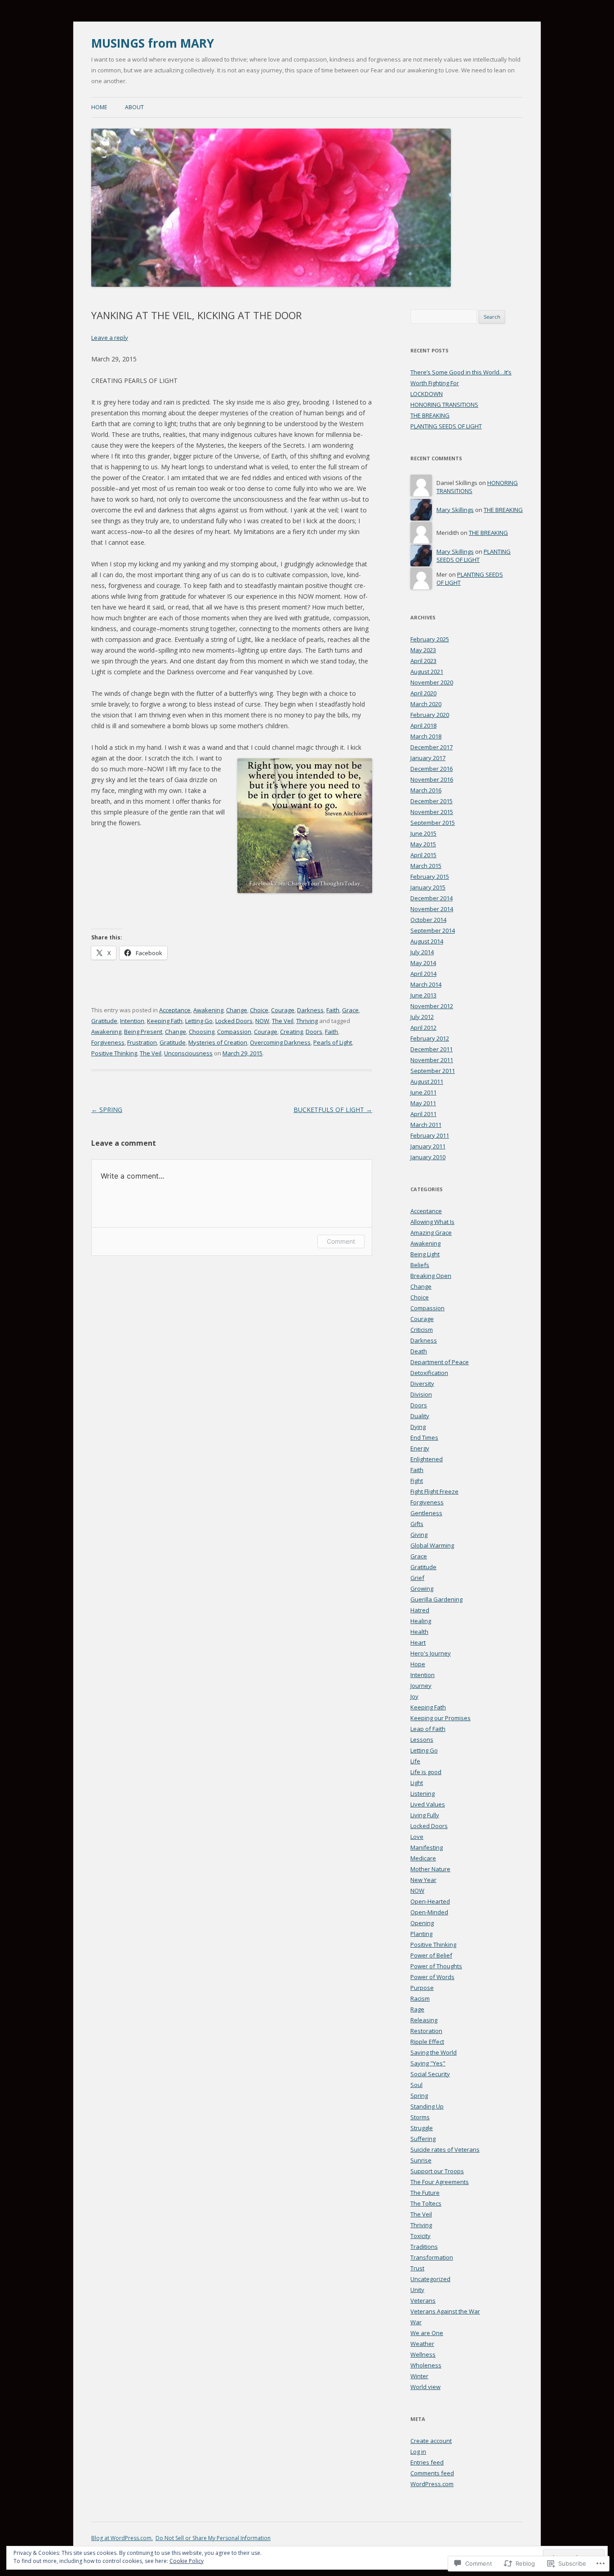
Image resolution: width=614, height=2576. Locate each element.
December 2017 (432, 747)
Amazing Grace (431, 1232)
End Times (424, 1437)
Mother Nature (430, 1869)
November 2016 (432, 779)
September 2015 (433, 823)
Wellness (423, 2354)
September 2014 (433, 930)
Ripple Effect (427, 2042)
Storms (420, 2117)
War (416, 2322)
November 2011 (432, 1060)
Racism (420, 1998)
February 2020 (430, 715)
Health (419, 1632)
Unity (417, 2290)
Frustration (142, 1042)
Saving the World (434, 2052)
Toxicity (420, 2236)
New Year (423, 1880)
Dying (418, 1427)
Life (415, 1761)
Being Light (425, 1254)
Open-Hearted (430, 1901)
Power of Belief (431, 1955)
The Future (425, 2193)
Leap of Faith (428, 1729)
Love (417, 1837)
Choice (259, 1010)
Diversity (422, 1384)
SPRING (107, 1110)
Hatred (420, 1610)
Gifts (417, 1524)
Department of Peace (440, 1362)
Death (419, 1351)
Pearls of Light (333, 1042)
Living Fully (425, 1815)
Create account (431, 2441)
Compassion (234, 1032)
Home (99, 107)
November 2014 (432, 909)
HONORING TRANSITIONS (444, 405)
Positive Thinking (114, 1053)
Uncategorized (430, 2279)
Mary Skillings (455, 510)
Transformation (432, 2257)
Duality (420, 1416)
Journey (421, 1686)
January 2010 (428, 1157)
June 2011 (423, 1092)
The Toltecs (426, 2203)
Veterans (423, 2300)
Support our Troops (437, 2171)
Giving (419, 1535)
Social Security (430, 2074)
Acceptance (175, 1010)
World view (425, 2387)
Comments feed (432, 2473)
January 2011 (428, 1146)
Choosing (202, 1032)
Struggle (422, 2128)
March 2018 (426, 736)
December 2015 (432, 801)
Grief (417, 1578)
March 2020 (426, 704)
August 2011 (427, 1081)
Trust (417, 2268)
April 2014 (423, 974)
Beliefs (420, 1265)
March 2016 (426, 790)
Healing (421, 1621)
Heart (418, 1642)
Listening (423, 1793)
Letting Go (199, 1021)
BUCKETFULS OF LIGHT (333, 1110)
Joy (414, 1696)
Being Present (143, 1032)
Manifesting (427, 1847)
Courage (283, 1010)
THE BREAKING (430, 415)
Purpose (422, 1988)
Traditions (424, 2247)
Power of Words (432, 1977)
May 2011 (423, 1103)
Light (417, 1783)
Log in (418, 2451)
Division (421, 1394)
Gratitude (104, 1021)
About (134, 107)
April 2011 (423, 1114)
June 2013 (423, 995)
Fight (417, 1481)
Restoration (426, 2031)
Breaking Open (431, 1276)
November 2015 (432, 812)
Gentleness (426, 1513)
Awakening (208, 1010)
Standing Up (427, 2106)
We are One (427, 2333)
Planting (421, 1934)
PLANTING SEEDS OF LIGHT (446, 426)
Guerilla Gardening (436, 1599)
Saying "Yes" (428, 2063)
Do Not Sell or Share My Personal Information (213, 2538)
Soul (416, 2085)
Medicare (423, 1858)
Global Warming (432, 1545)
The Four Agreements (440, 2182)
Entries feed (427, 2462)
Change (237, 1010)
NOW (262, 1021)
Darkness (310, 1010)
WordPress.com (432, 2484)
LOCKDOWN (427, 394)
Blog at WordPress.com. (122, 2538)
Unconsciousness (188, 1053)
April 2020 (423, 693)
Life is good (426, 1772)
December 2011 (432, 1049)
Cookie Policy (187, 2561)
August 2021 (427, 672)
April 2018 (423, 725)
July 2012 (422, 1017)
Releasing (424, 2020)
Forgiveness (108, 1042)
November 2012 (432, 1006)
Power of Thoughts (436, 1966)
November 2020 (432, 682)
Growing (422, 1588)
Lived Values (428, 1804)
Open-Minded (429, 1912)
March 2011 (426, 1125)
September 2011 (433, 1071)
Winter (419, 2376)
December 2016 (432, 769)
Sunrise (421, 2160)
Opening (422, 1923)
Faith (333, 1010)
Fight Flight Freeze (434, 1491)
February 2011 (430, 1135)
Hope (418, 1664)
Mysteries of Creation (218, 1042)
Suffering (423, 2139)
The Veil (283, 1021)
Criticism (422, 1330)
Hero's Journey (431, 1653)
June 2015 (423, 833)
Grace (350, 1010)
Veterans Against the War (445, 2311)
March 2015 (426, 866)
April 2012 (423, 1028)
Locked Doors (234, 1021)
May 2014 (423, 963)
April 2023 (423, 661)
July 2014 (422, 952)
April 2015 (423, 855)
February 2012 (430, 1038)
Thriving (307, 1021)
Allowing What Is (432, 1222)
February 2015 (430, 876)
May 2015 (423, 844)
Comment (341, 1241)
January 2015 (428, 887)
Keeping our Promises (440, 1718)
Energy (420, 1448)
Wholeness (426, 2365)
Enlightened (427, 1459)
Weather (422, 2344)
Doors (314, 1032)
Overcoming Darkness (280, 1042)
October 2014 (428, 920)
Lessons (422, 1740)
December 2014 (432, 898)
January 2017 (428, 758)
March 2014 (426, 984)
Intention (132, 1021)
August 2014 (427, 941)
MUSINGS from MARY (153, 43)
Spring (419, 2096)
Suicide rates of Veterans (445, 2149)
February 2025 (430, 639)
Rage (417, 2009)
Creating (291, 1032)
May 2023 (423, 650)
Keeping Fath (165, 1021)
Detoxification (429, 1373)
